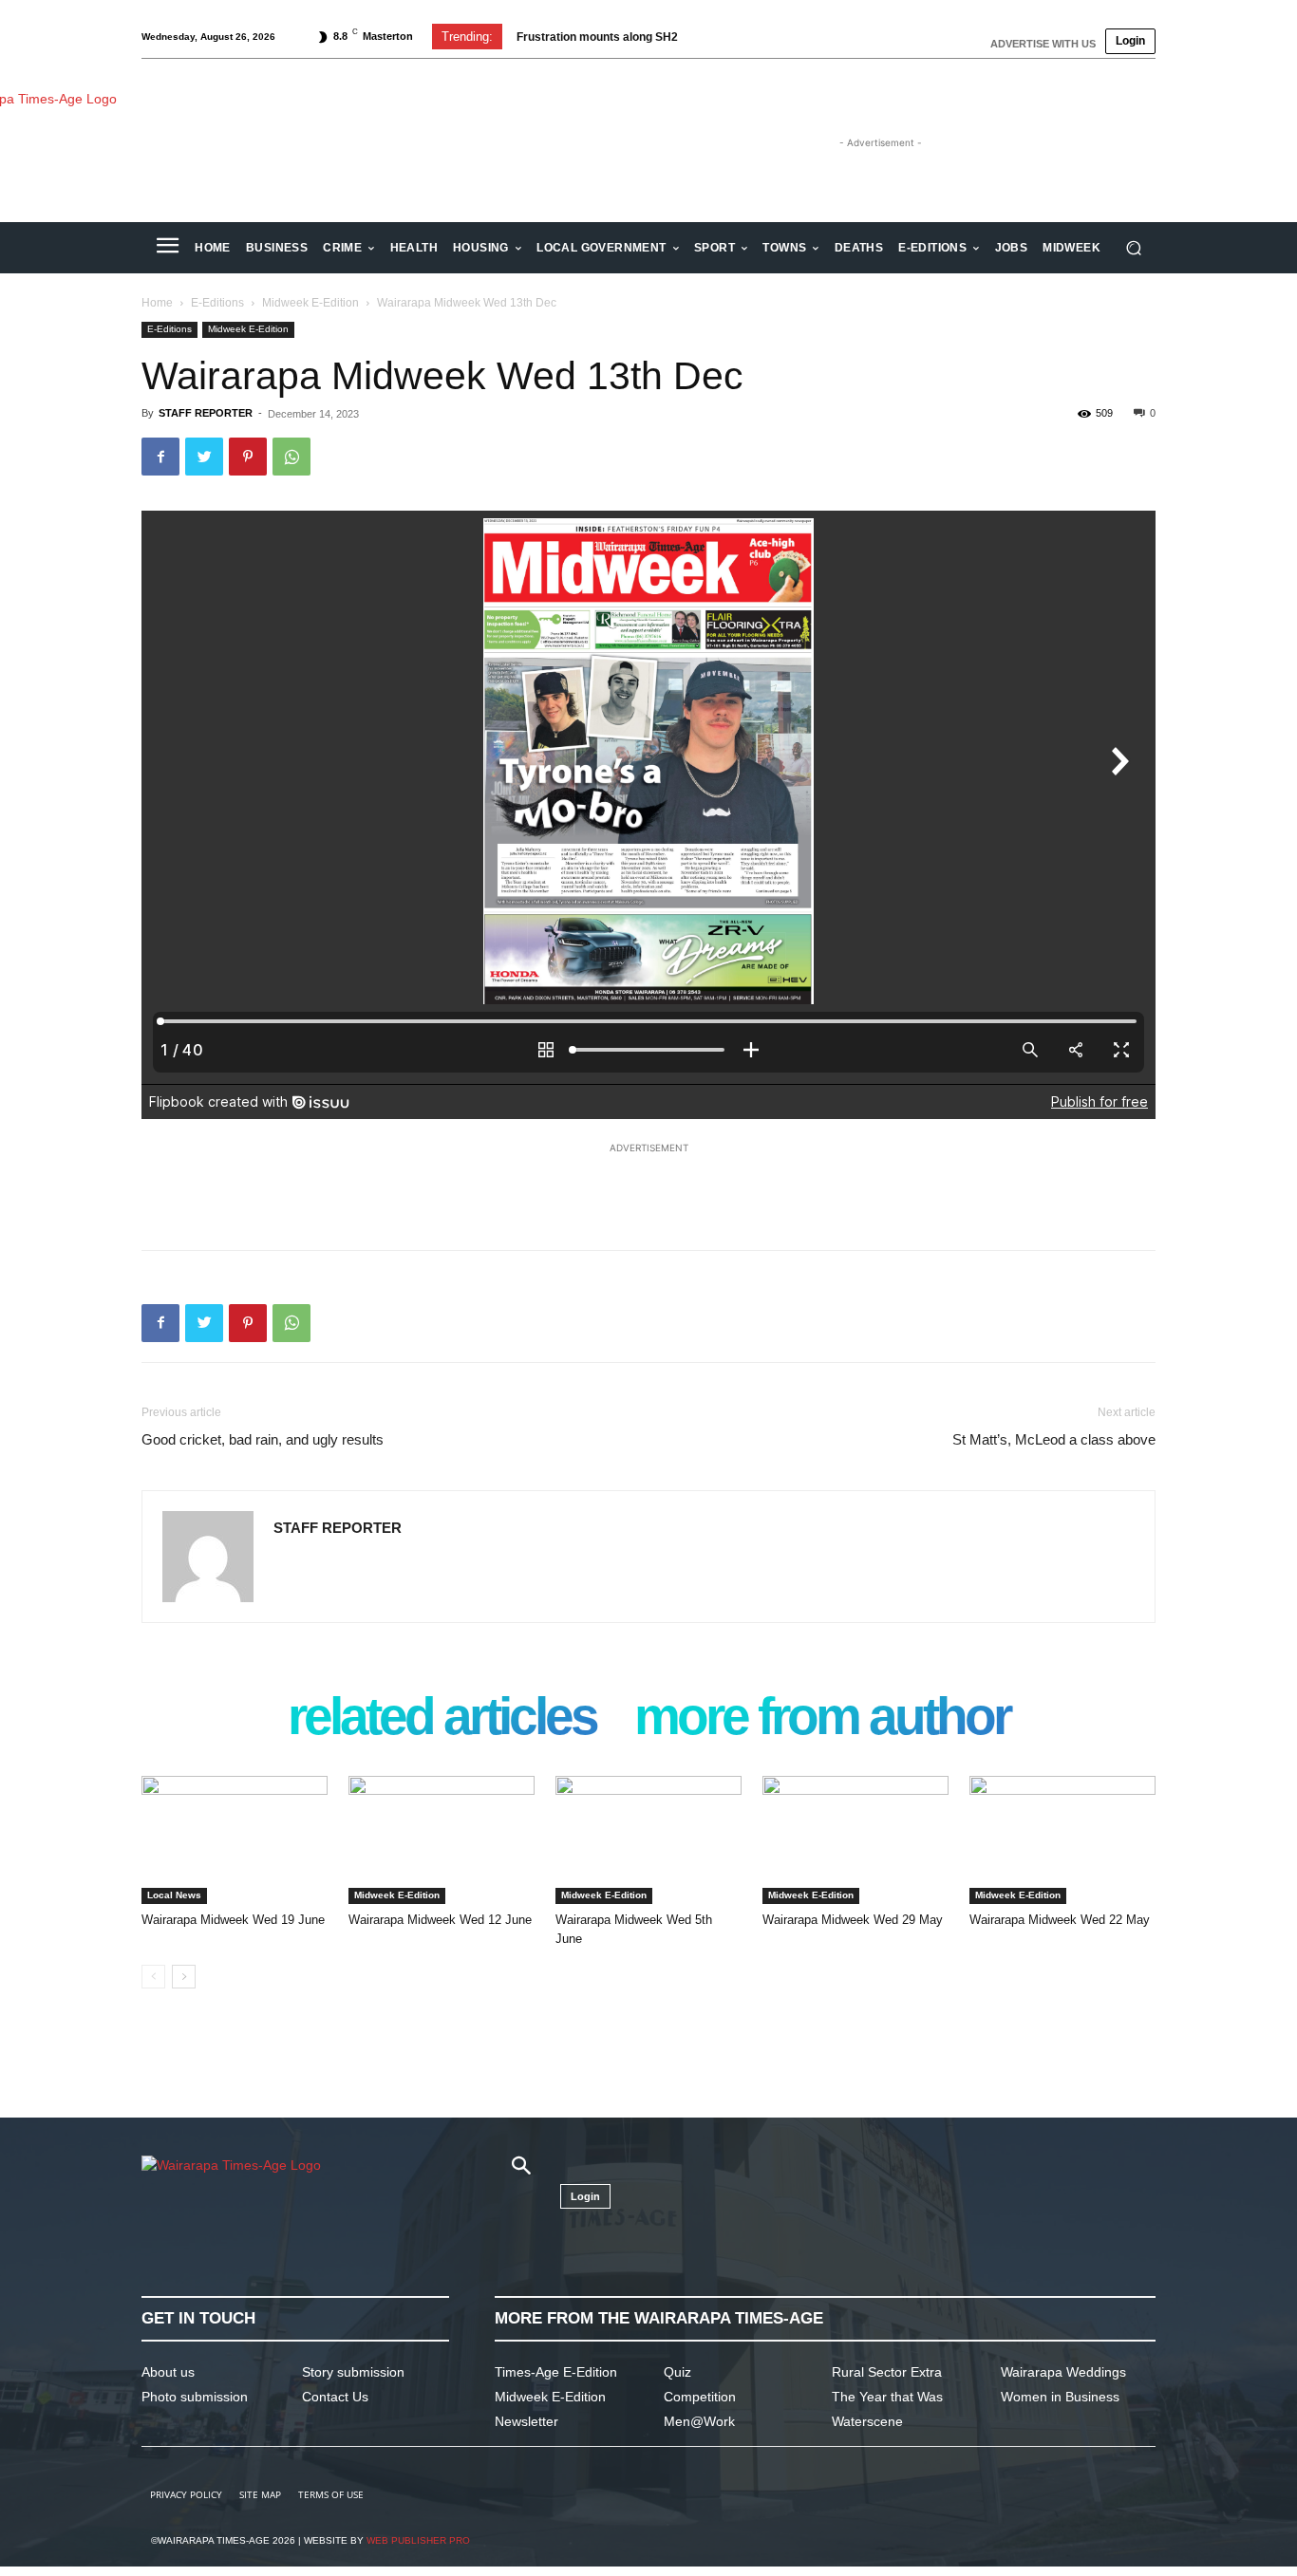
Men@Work (699, 2421)
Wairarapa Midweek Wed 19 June (233, 1920)
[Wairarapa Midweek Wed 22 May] (1062, 1840)
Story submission (353, 2372)
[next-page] (184, 1977)
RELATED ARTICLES (442, 1718)
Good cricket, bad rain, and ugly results (263, 1439)
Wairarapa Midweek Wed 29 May (853, 1920)
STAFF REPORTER (206, 413)
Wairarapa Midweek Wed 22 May (1060, 1920)
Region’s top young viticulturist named (620, 37)
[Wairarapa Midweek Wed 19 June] (235, 1840)
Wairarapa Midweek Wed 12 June (440, 1920)
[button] (1133, 248)
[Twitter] (204, 457)
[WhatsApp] (291, 457)
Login (1130, 41)
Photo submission (195, 2397)
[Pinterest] (248, 457)
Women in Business (1060, 2397)
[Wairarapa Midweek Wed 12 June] (442, 1840)
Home (157, 303)
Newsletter (526, 2421)
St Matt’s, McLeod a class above (1054, 1439)
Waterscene (867, 2421)
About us (168, 2372)
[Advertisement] (648, 1186)
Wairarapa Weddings (1063, 2372)
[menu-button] (167, 248)
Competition (700, 2397)
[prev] (792, 37)
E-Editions (217, 303)
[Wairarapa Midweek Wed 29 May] (855, 1840)
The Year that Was (887, 2397)
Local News (174, 1895)
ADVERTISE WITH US (1043, 44)
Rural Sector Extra (887, 2372)
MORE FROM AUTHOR (822, 1718)
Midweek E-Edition (310, 303)
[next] (823, 37)
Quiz (677, 2372)
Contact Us (335, 2397)
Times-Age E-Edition (556, 2372)
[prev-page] (153, 1977)
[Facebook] (160, 457)
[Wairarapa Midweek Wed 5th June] (648, 1840)
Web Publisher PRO (418, 2540)
